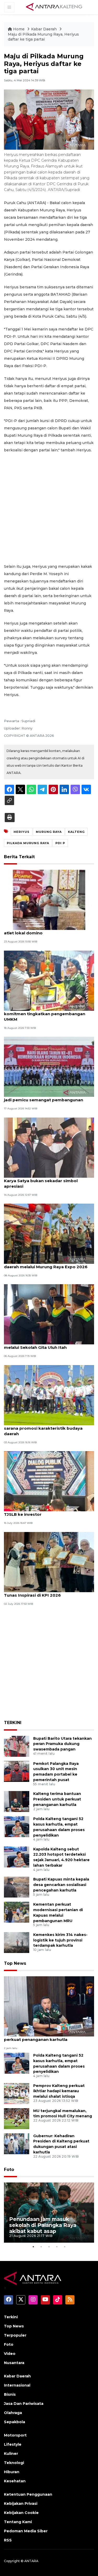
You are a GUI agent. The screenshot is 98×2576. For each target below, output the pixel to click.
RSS (8, 2540)
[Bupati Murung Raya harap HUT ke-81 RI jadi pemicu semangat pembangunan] (49, 1066)
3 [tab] (49, 2247)
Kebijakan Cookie (21, 2513)
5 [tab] (65, 2247)
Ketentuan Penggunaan (28, 2494)
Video (10, 2354)
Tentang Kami (18, 2522)
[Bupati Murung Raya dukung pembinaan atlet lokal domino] (49, 900)
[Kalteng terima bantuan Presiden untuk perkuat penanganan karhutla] (17, 1801)
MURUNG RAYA (49, 832)
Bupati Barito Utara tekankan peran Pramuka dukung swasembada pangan (62, 1744)
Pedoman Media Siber (26, 2531)
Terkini (11, 2317)
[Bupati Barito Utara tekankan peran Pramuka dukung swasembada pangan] (17, 1746)
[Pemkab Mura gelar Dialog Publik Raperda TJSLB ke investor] (49, 1481)
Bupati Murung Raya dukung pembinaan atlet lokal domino (46, 930)
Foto (9, 2170)
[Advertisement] (49, 508)
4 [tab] (57, 2247)
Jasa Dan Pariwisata (24, 2404)
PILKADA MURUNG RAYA (28, 843)
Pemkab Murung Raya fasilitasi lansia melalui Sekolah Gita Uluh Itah (43, 1345)
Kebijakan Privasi (21, 2504)
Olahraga (13, 2413)
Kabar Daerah (44, 29)
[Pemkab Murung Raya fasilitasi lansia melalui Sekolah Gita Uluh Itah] (49, 1314)
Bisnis (10, 2394)
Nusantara (14, 2363)
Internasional (17, 2385)
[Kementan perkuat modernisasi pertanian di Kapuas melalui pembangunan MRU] (17, 1912)
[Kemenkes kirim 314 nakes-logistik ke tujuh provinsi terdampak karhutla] (17, 1942)
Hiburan (12, 2472)
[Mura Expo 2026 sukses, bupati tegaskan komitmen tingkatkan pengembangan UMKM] (49, 980)
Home (19, 29)
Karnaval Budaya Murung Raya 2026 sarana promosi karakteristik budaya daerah (43, 1428)
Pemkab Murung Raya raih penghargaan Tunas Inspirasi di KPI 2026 (47, 1592)
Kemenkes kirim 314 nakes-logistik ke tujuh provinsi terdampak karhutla (60, 1940)
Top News (15, 1963)
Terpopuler (15, 2335)
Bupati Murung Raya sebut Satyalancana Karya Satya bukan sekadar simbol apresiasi (47, 1181)
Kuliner (11, 2454)
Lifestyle (13, 2444)
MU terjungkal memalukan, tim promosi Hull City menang (63, 2114)
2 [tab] (41, 2247)
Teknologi (14, 2463)
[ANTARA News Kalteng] (54, 7)
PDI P (60, 843)
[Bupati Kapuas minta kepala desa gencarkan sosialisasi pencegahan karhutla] (17, 1887)
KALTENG (76, 832)
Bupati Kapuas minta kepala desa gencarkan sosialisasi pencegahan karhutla (61, 1885)
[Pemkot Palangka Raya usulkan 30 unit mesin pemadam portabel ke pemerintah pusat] (17, 1771)
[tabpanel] (49, 2213)
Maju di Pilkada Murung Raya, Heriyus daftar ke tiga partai (43, 37)
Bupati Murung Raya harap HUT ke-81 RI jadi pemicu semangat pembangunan (46, 1097)
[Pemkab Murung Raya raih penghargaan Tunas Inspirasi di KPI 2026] (49, 1562)
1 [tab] (33, 2247)
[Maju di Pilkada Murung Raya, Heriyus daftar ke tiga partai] (49, 2006)
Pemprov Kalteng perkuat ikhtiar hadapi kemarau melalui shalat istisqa (59, 2091)
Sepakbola (15, 2422)
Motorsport (15, 2435)
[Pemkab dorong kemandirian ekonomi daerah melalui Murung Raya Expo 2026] (49, 1233)
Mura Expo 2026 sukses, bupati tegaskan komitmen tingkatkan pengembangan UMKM (48, 1014)
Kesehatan (15, 2481)
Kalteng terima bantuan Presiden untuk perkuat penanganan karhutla (57, 1799)
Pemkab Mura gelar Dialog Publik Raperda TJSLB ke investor (49, 1512)
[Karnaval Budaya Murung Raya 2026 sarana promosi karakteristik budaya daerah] (49, 1395)
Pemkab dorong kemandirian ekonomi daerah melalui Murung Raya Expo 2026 (46, 1264)
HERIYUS (22, 832)
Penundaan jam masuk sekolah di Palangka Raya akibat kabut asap (43, 2225)
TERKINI (13, 1723)
